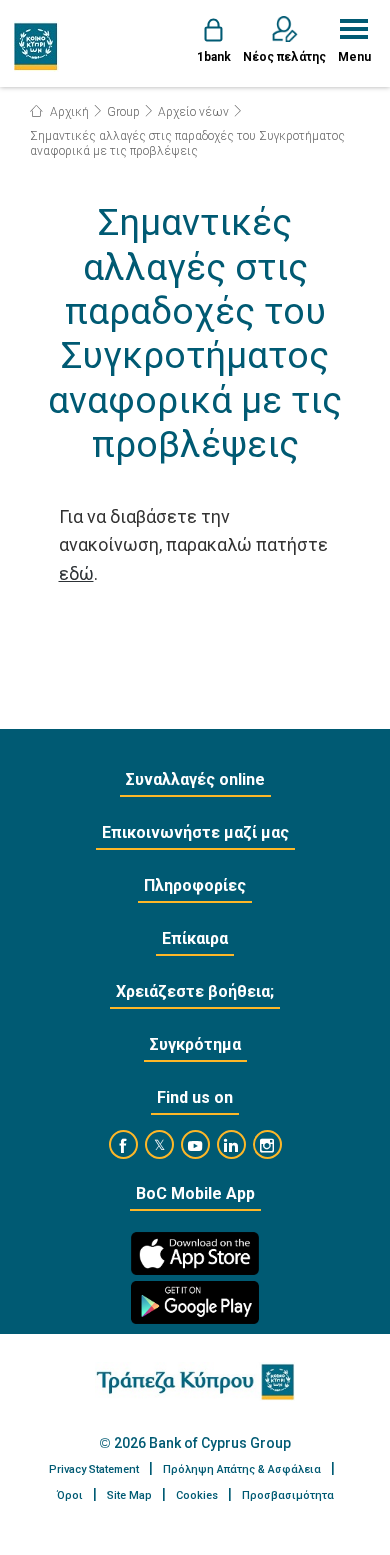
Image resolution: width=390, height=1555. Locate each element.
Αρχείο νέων (193, 112)
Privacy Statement (94, 1469)
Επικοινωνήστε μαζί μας (195, 832)
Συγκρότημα (195, 1044)
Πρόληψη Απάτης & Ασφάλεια (242, 1469)
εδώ (76, 573)
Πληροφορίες (195, 885)
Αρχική (68, 112)
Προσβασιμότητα (288, 1495)
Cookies (197, 1495)
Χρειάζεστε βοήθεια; (195, 991)
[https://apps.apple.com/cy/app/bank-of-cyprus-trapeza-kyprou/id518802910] (195, 1253)
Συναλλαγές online (195, 779)
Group (123, 112)
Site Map (129, 1495)
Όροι (70, 1495)
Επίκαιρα (195, 938)
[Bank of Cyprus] (36, 46)
